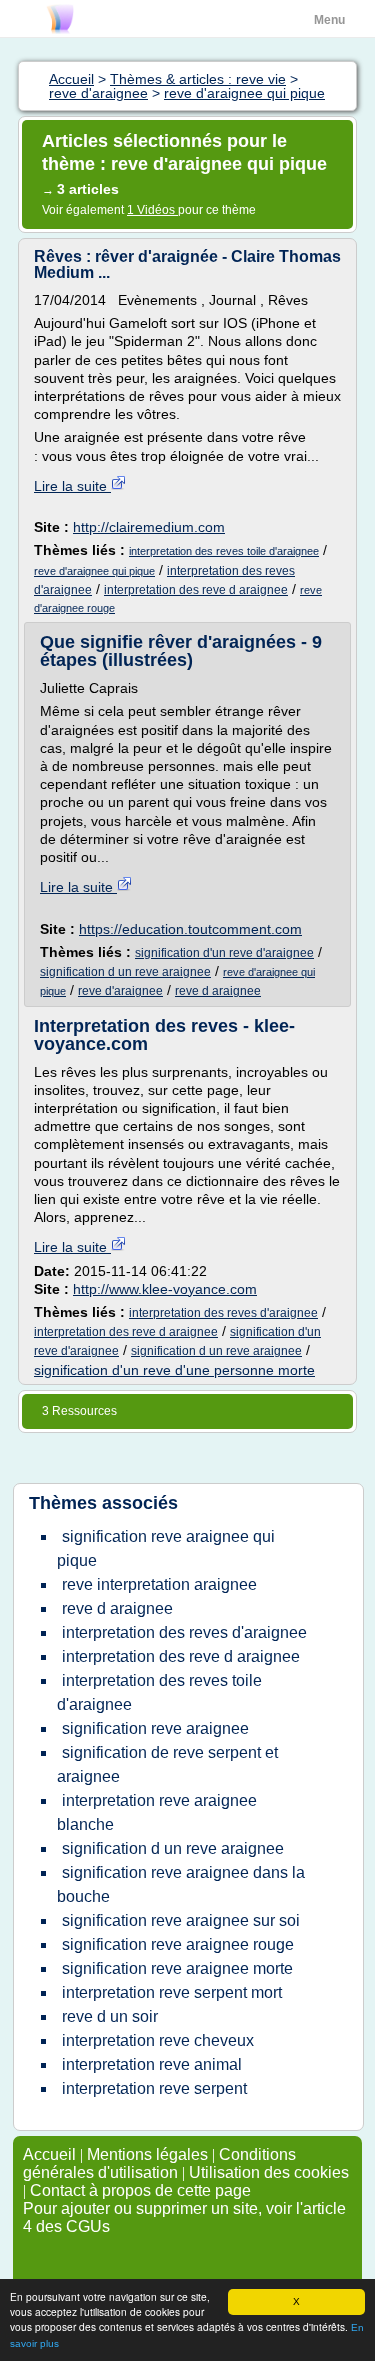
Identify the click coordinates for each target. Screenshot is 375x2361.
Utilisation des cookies (269, 2172)
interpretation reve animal (152, 2064)
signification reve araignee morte (177, 1968)
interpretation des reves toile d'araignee (224, 551)
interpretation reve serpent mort (172, 1992)
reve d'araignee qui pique (94, 571)
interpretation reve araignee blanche (157, 1812)
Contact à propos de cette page (140, 2190)
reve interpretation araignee (159, 1584)
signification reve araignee (155, 1728)
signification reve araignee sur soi (181, 1920)
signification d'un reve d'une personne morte (174, 1370)
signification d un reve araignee (125, 972)
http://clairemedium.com (149, 527)
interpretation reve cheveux (158, 2040)
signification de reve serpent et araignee (167, 1764)
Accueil (49, 2154)
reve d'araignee (120, 991)
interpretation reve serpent (154, 2088)
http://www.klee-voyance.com (165, 1289)
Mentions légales (147, 2154)
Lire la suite (72, 486)
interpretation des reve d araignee (196, 590)
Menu (329, 20)
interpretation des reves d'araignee (223, 1313)
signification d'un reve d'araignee (224, 953)
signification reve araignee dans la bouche (181, 1884)
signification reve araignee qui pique (166, 1548)
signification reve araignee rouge (178, 1944)
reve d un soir (110, 2016)
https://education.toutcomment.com (190, 929)
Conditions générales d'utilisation (159, 2163)
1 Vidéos (152, 210)
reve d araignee (218, 991)
